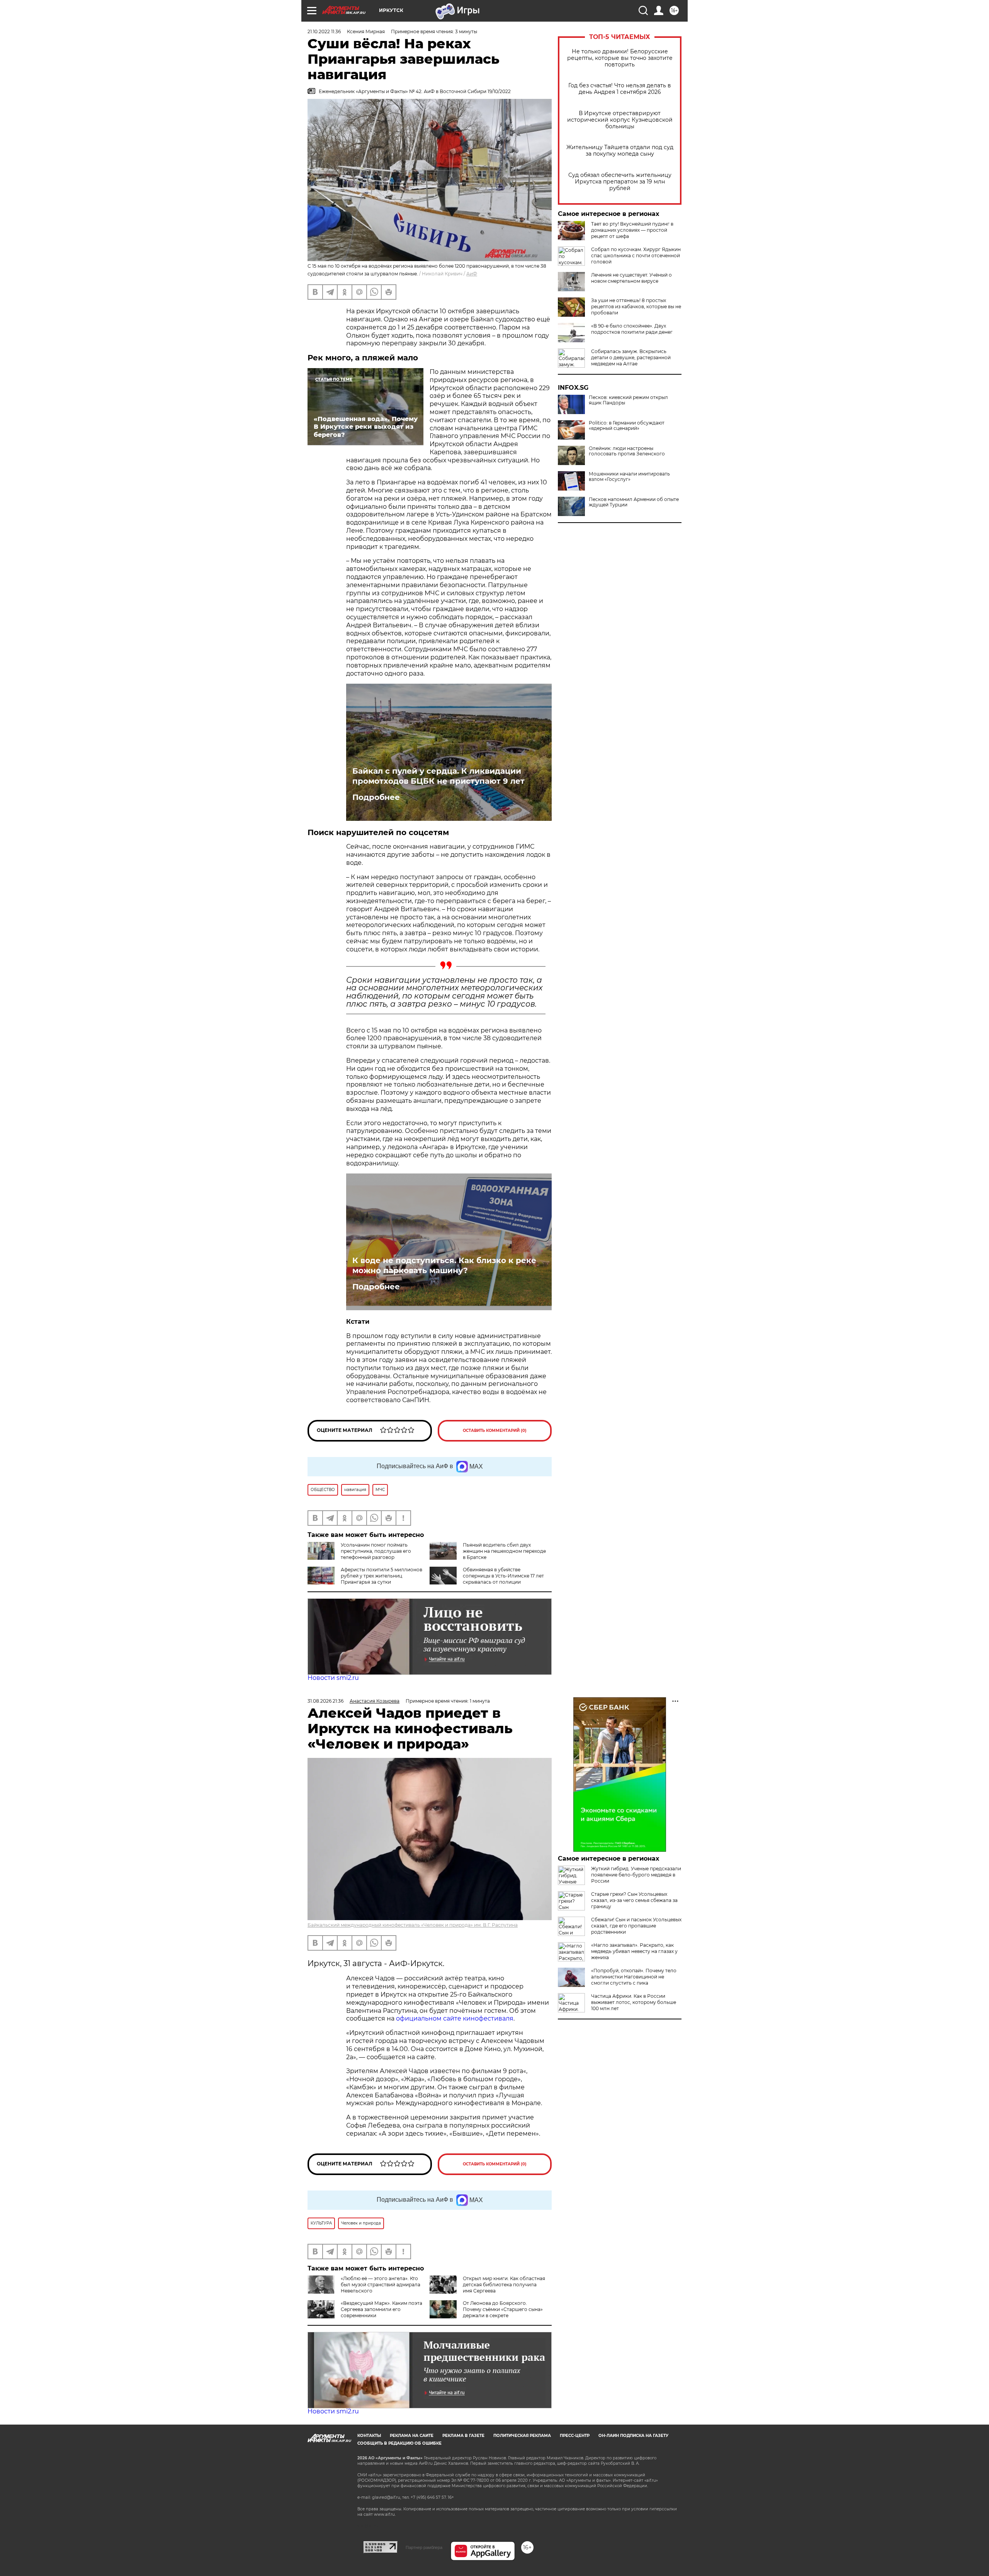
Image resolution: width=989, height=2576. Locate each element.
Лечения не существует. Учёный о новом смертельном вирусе (631, 278)
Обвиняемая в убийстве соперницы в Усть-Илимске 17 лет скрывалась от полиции (503, 1576)
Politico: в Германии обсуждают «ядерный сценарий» (627, 426)
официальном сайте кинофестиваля (454, 2018)
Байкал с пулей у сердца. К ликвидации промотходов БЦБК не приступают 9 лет (438, 776)
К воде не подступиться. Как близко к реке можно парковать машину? (444, 1265)
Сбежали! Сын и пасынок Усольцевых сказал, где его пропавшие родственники (636, 1926)
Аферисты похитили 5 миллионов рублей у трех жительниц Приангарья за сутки (381, 1576)
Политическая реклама (522, 2436)
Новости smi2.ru (333, 1678)
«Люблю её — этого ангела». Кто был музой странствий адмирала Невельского (381, 2285)
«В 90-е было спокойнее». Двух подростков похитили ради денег (632, 329)
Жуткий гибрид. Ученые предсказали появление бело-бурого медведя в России (636, 1875)
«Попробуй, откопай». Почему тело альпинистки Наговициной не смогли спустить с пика (634, 1977)
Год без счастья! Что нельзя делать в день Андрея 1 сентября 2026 (620, 89)
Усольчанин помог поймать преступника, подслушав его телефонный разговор (376, 1551)
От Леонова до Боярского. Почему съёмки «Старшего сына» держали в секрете (503, 2309)
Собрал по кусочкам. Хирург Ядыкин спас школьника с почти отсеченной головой (636, 256)
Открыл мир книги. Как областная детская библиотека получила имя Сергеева (504, 2285)
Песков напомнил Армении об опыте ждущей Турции (634, 502)
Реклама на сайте (412, 2436)
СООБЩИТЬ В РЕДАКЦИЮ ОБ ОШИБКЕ (399, 2443)
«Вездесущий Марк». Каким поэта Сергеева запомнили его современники (381, 2309)
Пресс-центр (575, 2436)
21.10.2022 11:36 (324, 31)
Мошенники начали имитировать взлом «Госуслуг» (629, 477)
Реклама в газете (463, 2436)
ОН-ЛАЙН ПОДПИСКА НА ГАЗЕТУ (633, 2436)
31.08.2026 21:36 (325, 1701)
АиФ (472, 274)
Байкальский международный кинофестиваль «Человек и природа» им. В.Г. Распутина (413, 1925)
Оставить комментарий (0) (495, 1431)
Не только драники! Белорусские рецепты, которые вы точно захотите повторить (620, 58)
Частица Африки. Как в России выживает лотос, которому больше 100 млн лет (634, 2002)
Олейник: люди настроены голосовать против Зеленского (627, 451)
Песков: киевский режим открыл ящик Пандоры (628, 400)
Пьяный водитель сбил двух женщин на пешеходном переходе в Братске (504, 1551)
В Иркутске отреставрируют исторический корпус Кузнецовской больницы (620, 120)
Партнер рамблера (424, 2547)
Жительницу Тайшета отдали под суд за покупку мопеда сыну (620, 151)
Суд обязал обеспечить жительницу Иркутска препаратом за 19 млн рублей (620, 182)
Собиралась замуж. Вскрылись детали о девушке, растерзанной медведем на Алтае (631, 357)
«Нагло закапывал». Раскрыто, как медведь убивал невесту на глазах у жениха (634, 1951)
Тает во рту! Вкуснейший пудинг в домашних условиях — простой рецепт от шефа (632, 230)
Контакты (369, 2436)
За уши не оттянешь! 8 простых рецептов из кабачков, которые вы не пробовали (636, 307)
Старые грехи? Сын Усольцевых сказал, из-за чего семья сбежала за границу (634, 1900)
